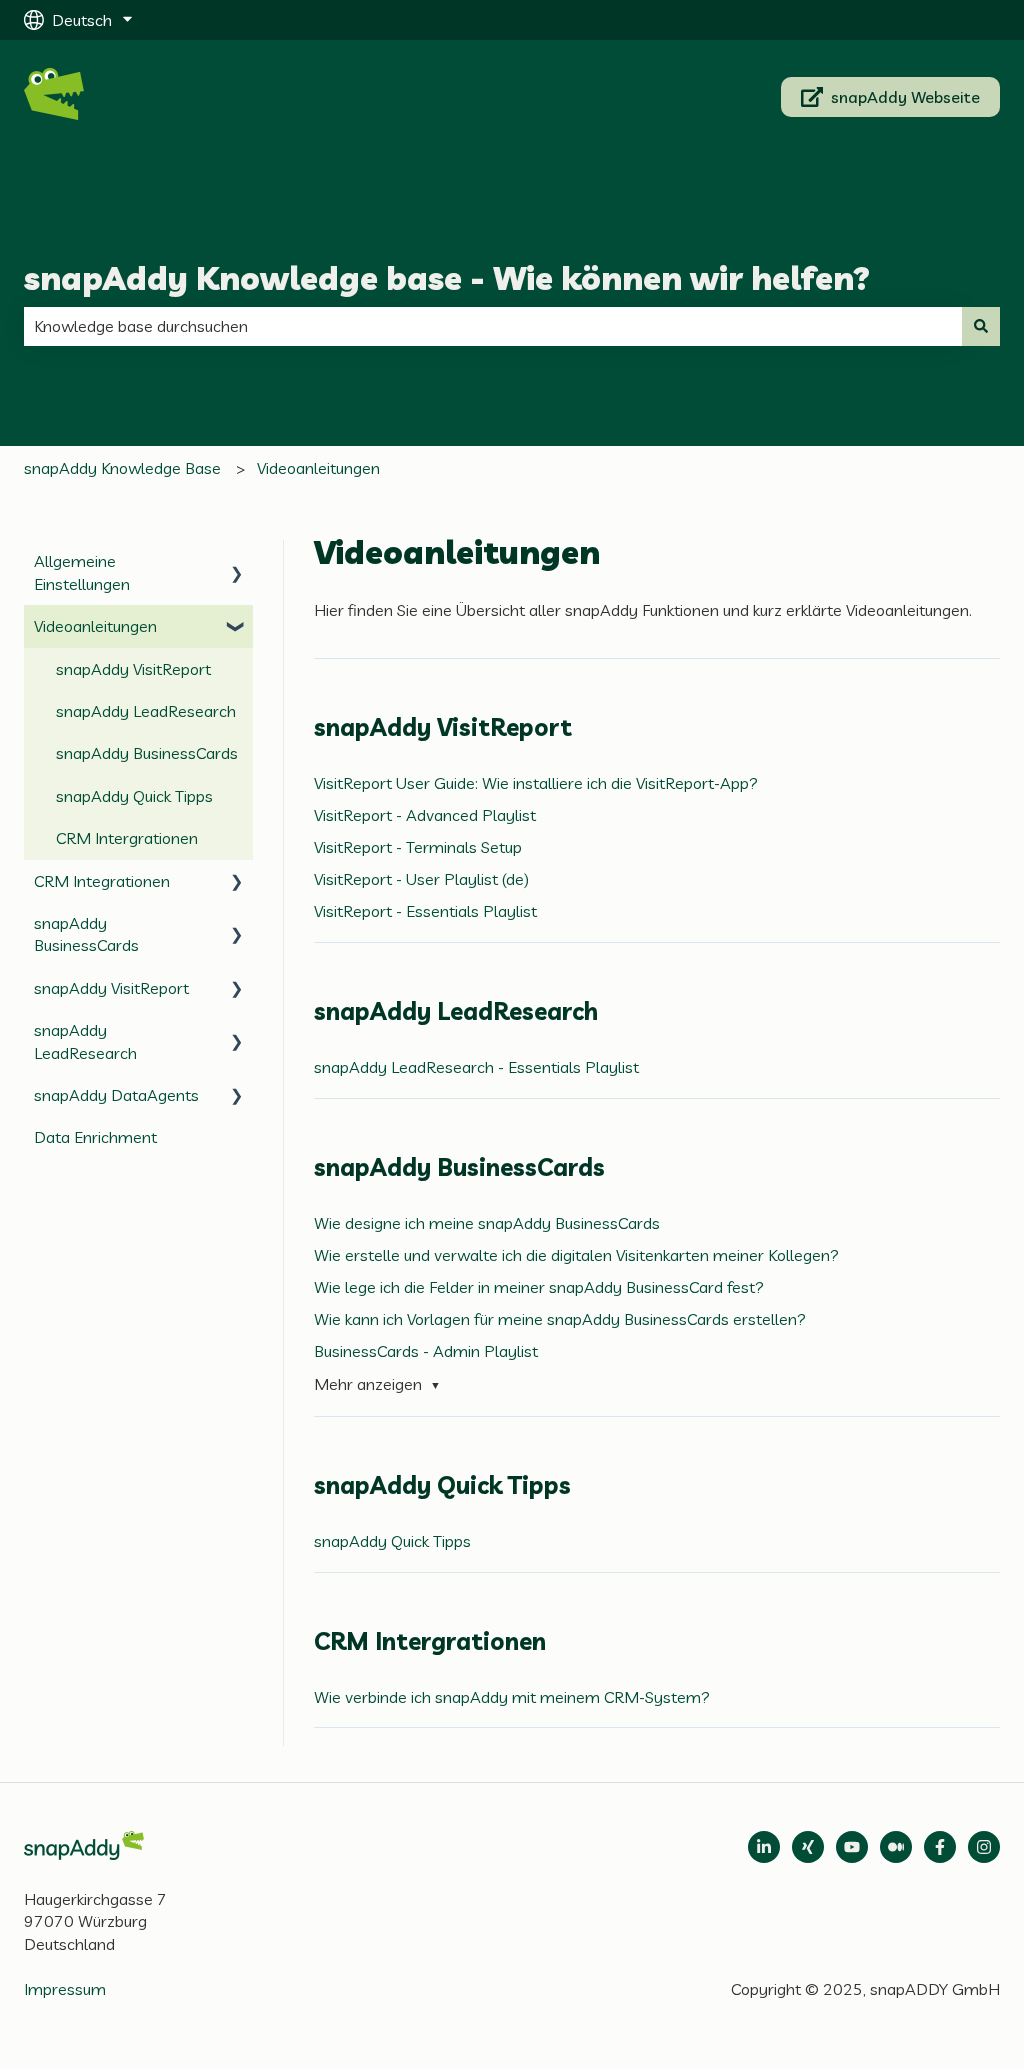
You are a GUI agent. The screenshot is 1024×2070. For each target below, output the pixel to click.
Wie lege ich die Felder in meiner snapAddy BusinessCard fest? (539, 1287)
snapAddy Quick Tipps (392, 1541)
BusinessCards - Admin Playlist (426, 1351)
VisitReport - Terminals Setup (418, 847)
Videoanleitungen (318, 468)
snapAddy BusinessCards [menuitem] (147, 753)
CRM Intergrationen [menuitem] (127, 838)
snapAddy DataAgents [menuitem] (116, 1095)
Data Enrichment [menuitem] (95, 1137)
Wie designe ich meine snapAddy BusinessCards (487, 1223)
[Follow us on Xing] (808, 1847)
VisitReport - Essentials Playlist (425, 911)
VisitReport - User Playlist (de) (421, 879)
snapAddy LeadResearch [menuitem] (146, 711)
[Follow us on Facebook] (940, 1847)
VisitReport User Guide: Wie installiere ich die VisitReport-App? (536, 783)
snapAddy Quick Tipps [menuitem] (134, 796)
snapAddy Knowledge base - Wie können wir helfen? (447, 278)
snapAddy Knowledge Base (122, 468)
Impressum (65, 1989)
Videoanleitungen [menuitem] (95, 626)
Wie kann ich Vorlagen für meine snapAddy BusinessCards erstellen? (560, 1319)
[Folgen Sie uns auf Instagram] (984, 1847)
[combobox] (493, 326)
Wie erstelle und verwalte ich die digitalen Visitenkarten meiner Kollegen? (576, 1255)
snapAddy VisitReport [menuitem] (133, 669)
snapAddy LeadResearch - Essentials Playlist (476, 1067)
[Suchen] (981, 326)
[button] (237, 562)
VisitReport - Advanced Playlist (425, 815)
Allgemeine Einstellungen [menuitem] (82, 572)
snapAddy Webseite (905, 97)
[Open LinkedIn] (764, 1847)
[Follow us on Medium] (852, 1847)
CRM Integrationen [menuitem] (102, 881)
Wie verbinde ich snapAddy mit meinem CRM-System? (512, 1697)
